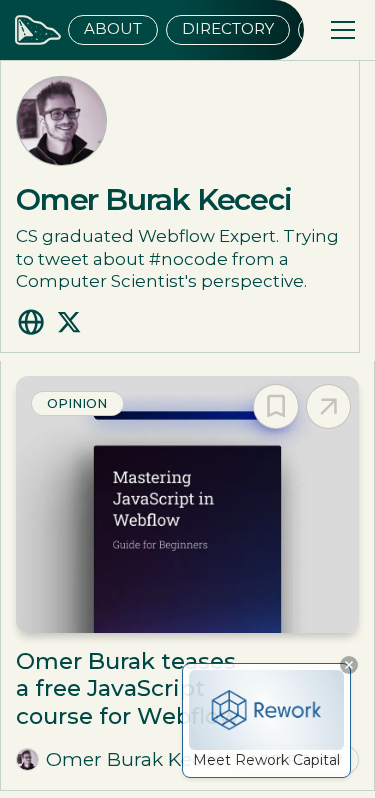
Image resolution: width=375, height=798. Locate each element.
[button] (339, 30)
